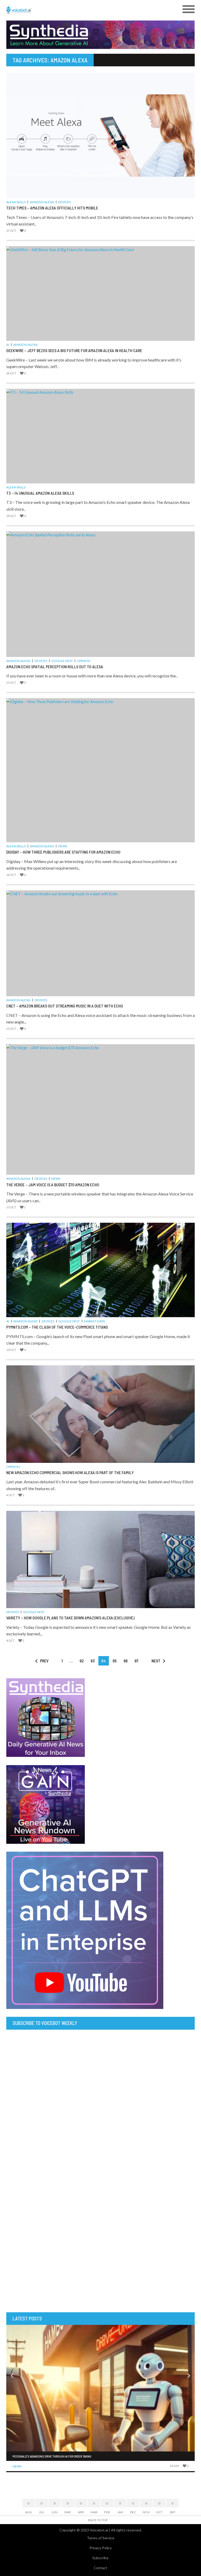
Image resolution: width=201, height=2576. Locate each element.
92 (82, 1661)
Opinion (84, 661)
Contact (100, 2568)
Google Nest (62, 661)
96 (126, 1661)
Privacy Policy (101, 2548)
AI (8, 345)
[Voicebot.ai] (77, 9)
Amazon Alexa (42, 202)
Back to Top (98, 2520)
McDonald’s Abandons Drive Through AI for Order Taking (52, 2456)
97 (136, 1661)
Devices (64, 202)
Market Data (94, 1321)
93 (93, 1661)
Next (156, 1661)
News (63, 846)
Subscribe (100, 2558)
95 (115, 1661)
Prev (44, 1661)
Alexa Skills (16, 202)
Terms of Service (101, 2538)
